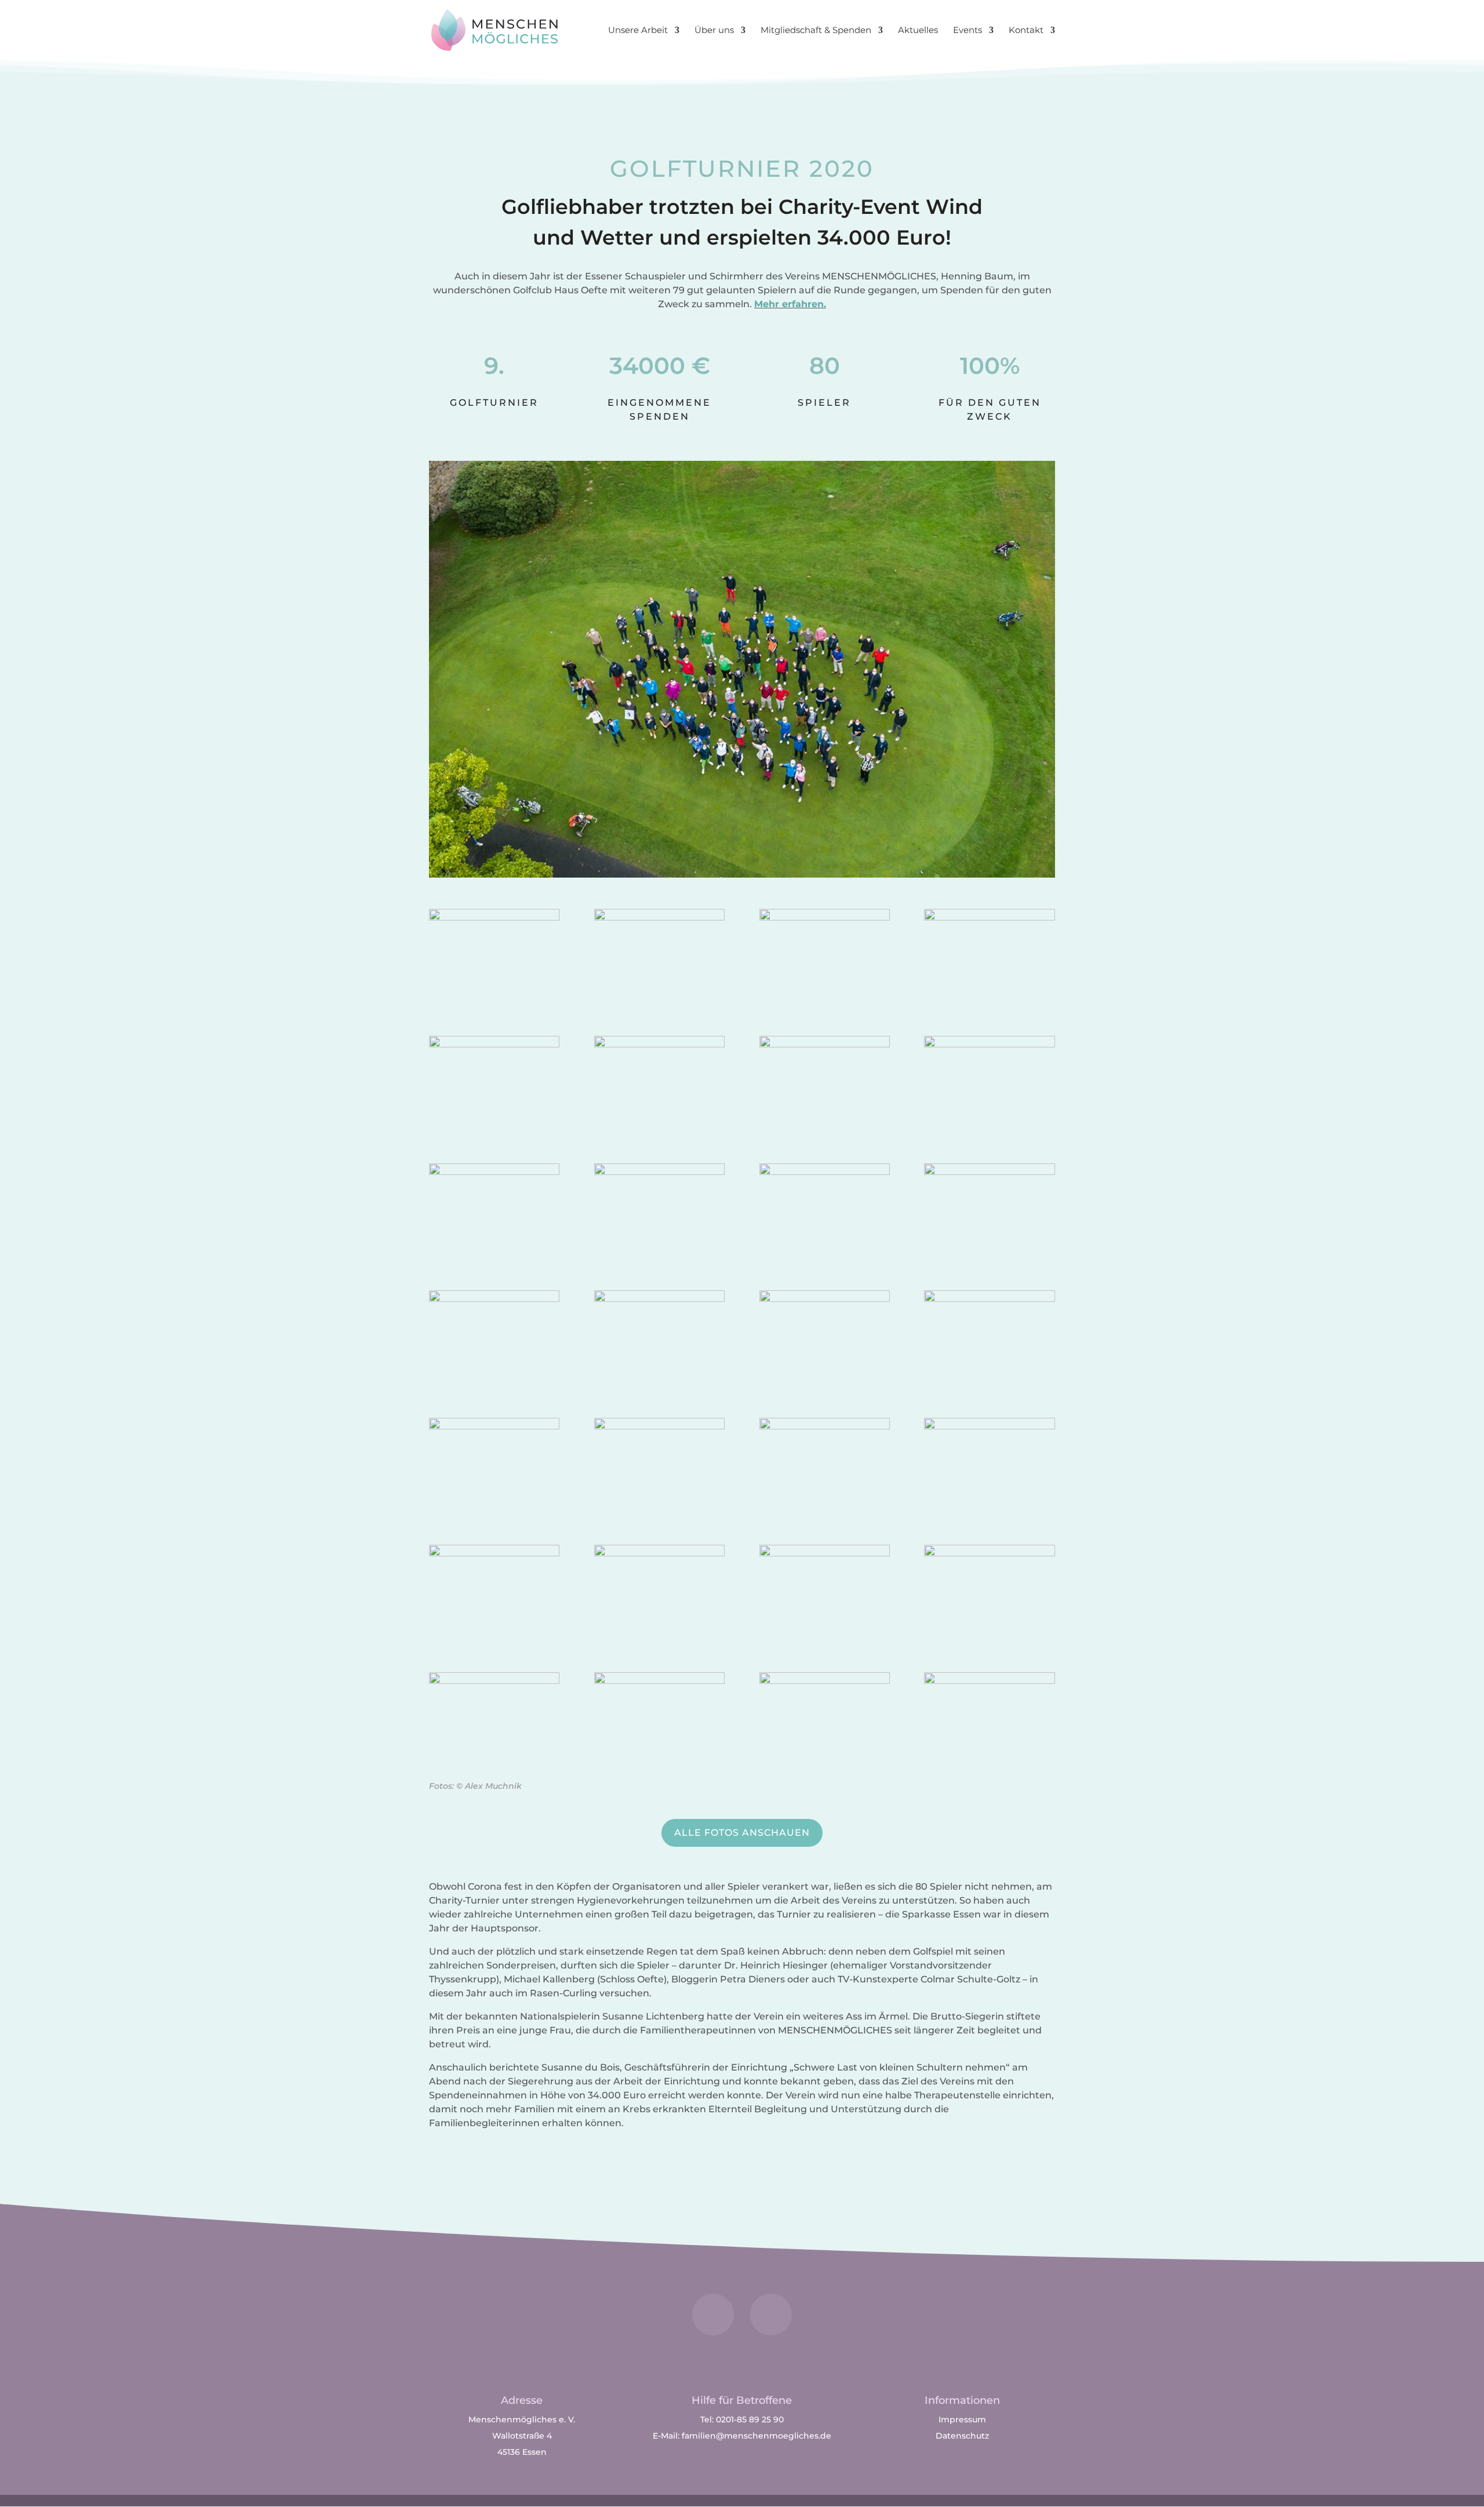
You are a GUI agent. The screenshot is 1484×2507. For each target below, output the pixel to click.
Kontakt (1026, 31)
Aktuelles (918, 31)
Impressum (962, 2419)
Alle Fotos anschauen (742, 1833)
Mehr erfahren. (790, 304)
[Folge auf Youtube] (771, 2315)
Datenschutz (962, 2436)
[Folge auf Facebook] (713, 2315)
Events (967, 31)
